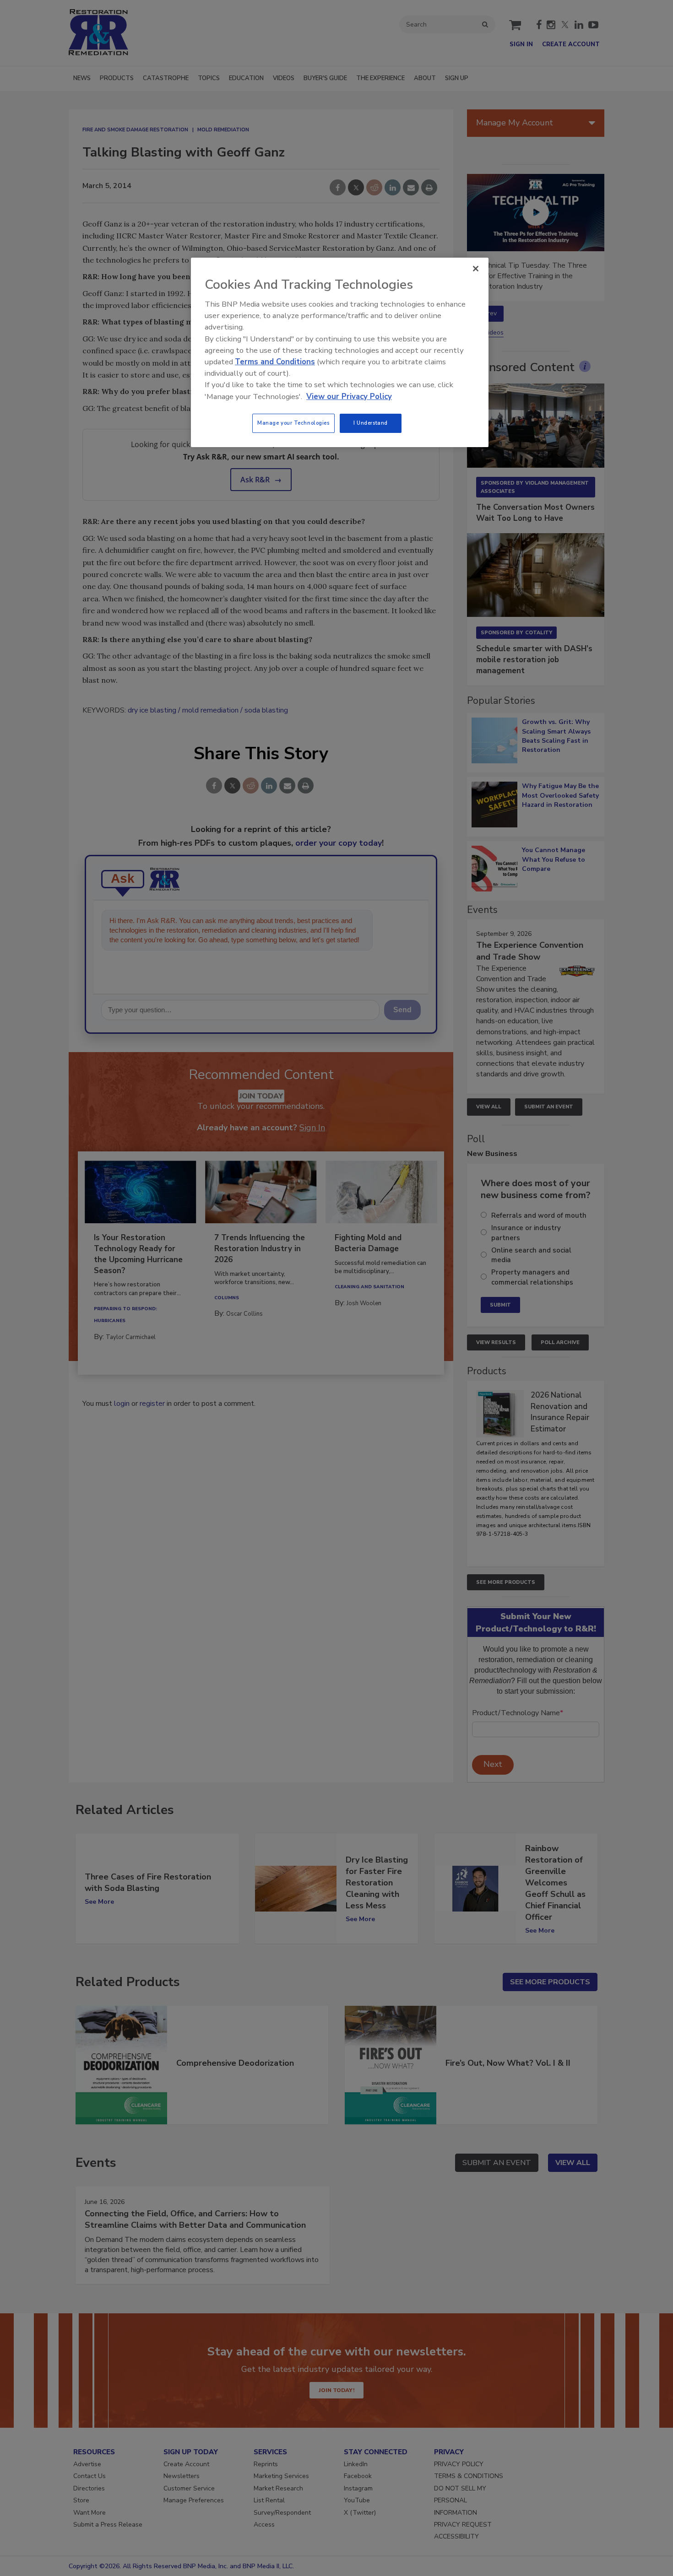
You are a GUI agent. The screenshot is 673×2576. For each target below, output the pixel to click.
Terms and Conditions (275, 362)
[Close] (476, 269)
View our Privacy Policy (349, 397)
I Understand (371, 423)
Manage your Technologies (293, 423)
